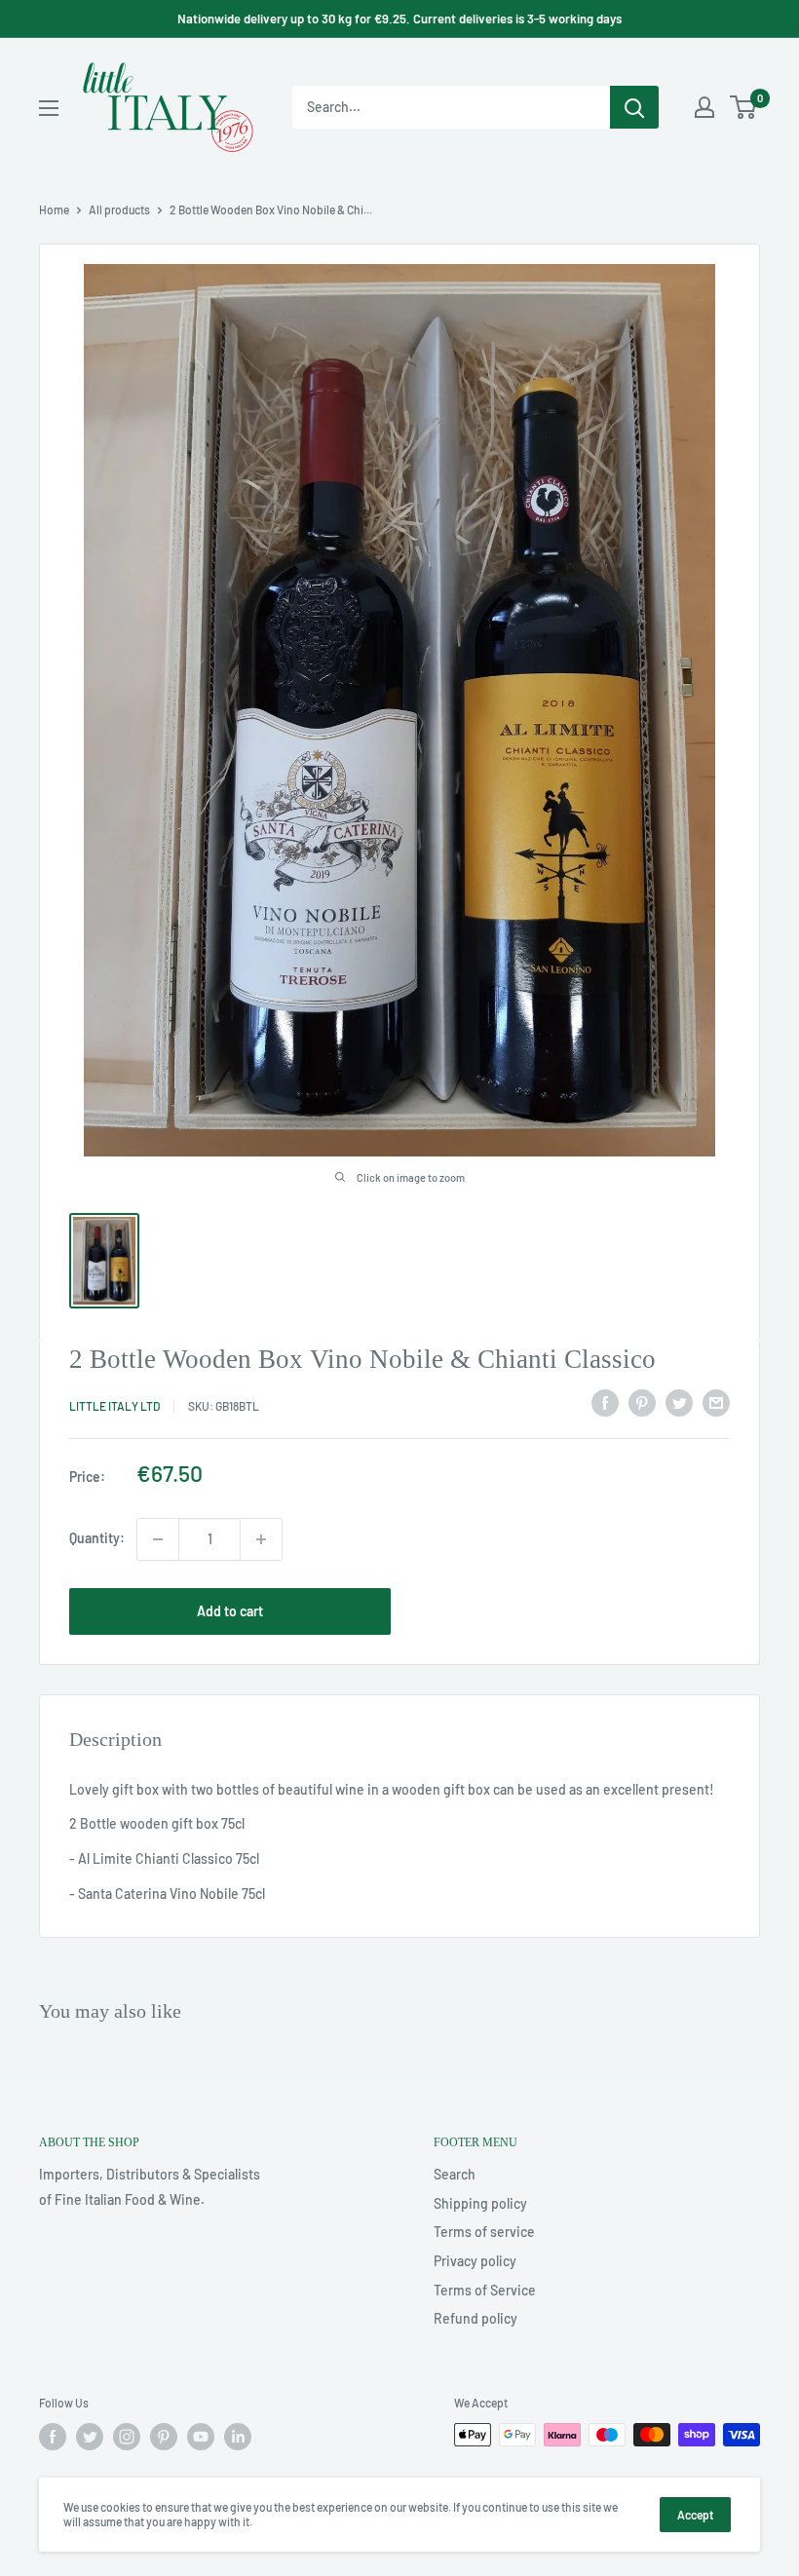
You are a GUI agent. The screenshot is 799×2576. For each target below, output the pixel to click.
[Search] (634, 107)
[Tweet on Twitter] (679, 1403)
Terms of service (484, 2232)
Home (54, 209)
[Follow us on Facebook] (53, 2437)
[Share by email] (716, 1403)
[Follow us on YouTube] (201, 2437)
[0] (744, 107)
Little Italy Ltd (114, 1406)
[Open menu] (49, 108)
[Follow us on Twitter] (90, 2437)
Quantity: (97, 1538)
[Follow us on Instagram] (127, 2437)
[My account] (704, 107)
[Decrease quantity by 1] (158, 1539)
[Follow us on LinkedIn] (238, 2437)
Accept (695, 2515)
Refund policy (476, 2318)
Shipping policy (480, 2203)
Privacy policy (475, 2261)
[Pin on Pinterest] (642, 1403)
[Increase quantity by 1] (261, 1539)
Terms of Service (485, 2290)
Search (455, 2174)
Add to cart (230, 1611)
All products (119, 209)
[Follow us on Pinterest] (164, 2437)
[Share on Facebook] (605, 1403)
